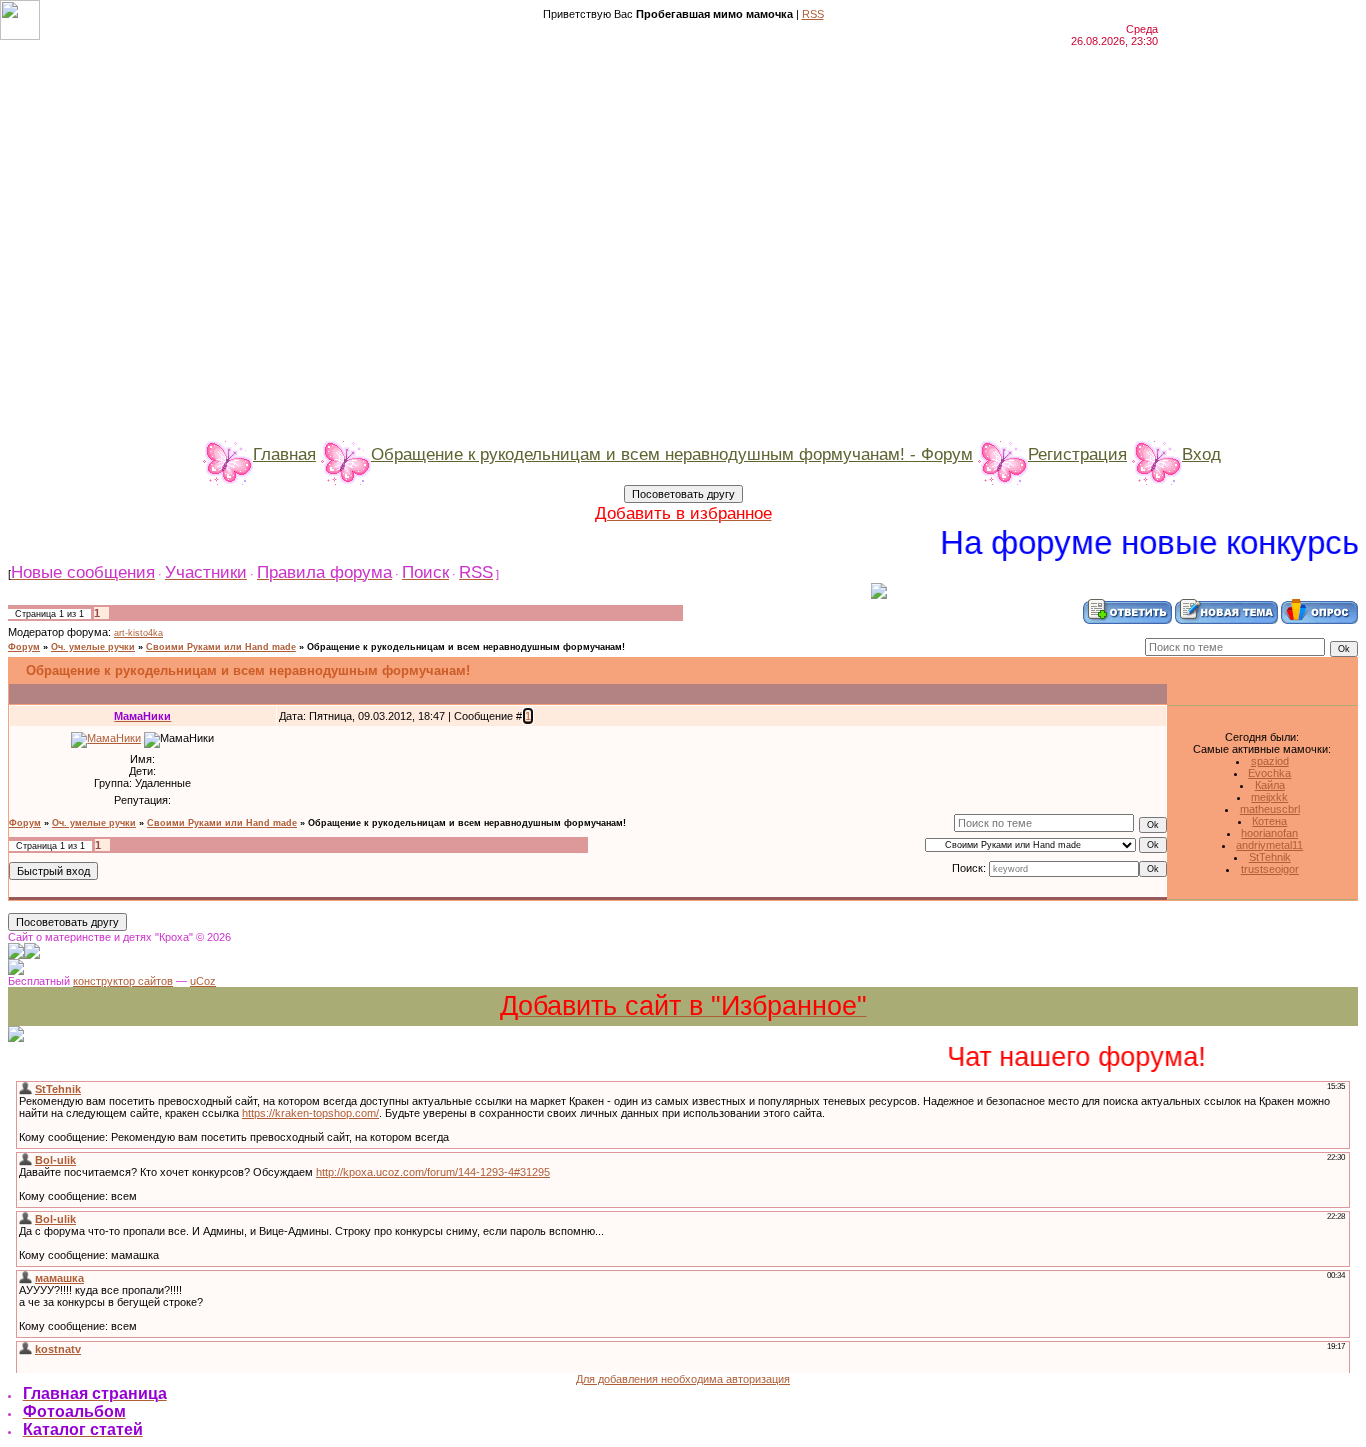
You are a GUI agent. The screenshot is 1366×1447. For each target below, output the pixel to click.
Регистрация (1077, 454)
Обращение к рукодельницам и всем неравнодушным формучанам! (466, 647)
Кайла (1270, 785)
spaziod (1270, 761)
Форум (24, 647)
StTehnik (1270, 857)
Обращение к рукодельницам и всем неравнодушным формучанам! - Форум (672, 454)
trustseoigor (1270, 869)
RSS (813, 14)
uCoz (203, 981)
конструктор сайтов (123, 981)
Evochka (1269, 773)
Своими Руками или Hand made (221, 647)
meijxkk (1269, 797)
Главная (284, 454)
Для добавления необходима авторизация (683, 1379)
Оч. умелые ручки (93, 647)
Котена (1269, 821)
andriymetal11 (1269, 845)
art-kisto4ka (138, 633)
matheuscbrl (1270, 809)
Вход (1201, 454)
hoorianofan (1269, 833)
